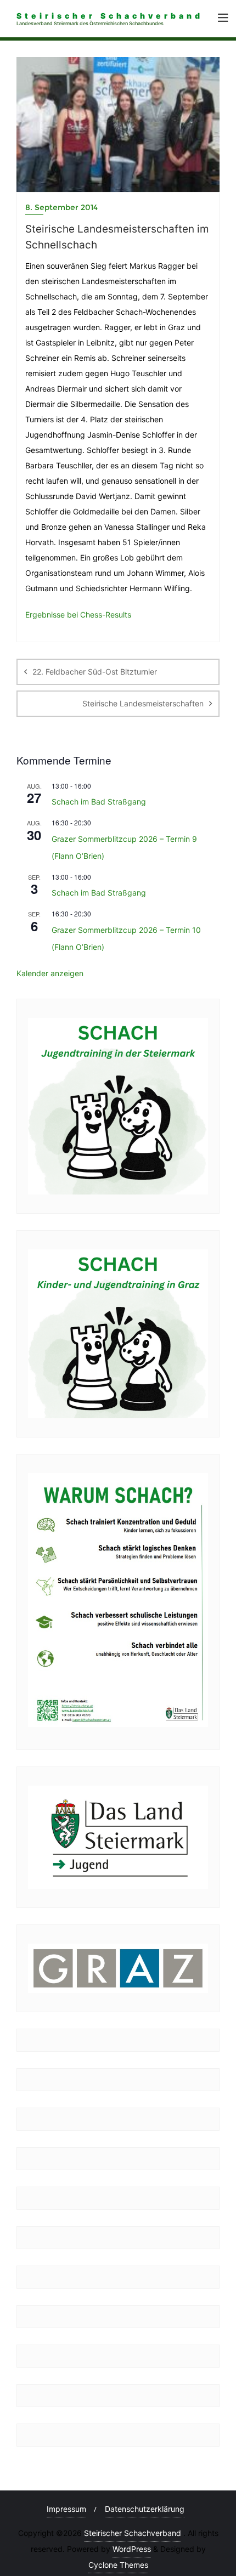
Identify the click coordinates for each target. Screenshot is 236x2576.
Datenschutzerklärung (145, 2509)
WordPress (132, 2549)
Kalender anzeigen (50, 973)
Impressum (66, 2509)
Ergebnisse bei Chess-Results (78, 615)
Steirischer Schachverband (133, 2533)
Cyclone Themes (118, 2565)
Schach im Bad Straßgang (99, 802)
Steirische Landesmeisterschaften (143, 703)
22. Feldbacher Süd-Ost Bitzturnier (95, 672)
